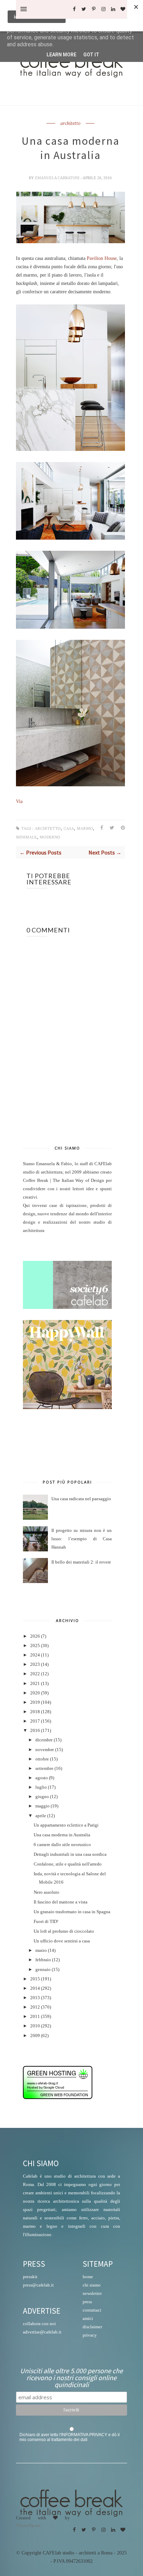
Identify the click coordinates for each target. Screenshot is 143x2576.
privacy (90, 2335)
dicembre (44, 1740)
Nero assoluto (47, 1892)
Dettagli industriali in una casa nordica (70, 1854)
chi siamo (92, 2285)
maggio (43, 1806)
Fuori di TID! (46, 1922)
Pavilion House (102, 258)
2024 (35, 1655)
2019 (35, 1702)
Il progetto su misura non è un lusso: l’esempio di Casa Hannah (82, 1539)
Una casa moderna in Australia (62, 1835)
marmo (85, 829)
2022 (35, 1674)
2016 (35, 1731)
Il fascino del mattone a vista (61, 1902)
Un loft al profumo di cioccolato (64, 1931)
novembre (45, 1750)
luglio (41, 1787)
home (88, 2277)
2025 (35, 1646)
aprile (41, 1816)
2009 (35, 2036)
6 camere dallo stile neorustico (62, 1845)
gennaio (43, 1970)
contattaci (92, 2310)
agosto (42, 1778)
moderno (50, 837)
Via (19, 801)
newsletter (92, 2293)
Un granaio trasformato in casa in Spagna (72, 1912)
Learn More (61, 55)
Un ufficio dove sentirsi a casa (62, 1941)
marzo (41, 1950)
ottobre (42, 1759)
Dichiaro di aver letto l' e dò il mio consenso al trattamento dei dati (70, 2437)
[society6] (67, 1307)
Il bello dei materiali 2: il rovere (81, 1562)
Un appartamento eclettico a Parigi (66, 1825)
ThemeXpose (28, 2525)
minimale (26, 837)
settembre (44, 1768)
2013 (35, 1998)
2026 (35, 1636)
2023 (35, 1664)
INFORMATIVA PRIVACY (84, 2435)
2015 (35, 1979)
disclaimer (92, 2327)
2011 (35, 2017)
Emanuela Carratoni (58, 178)
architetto (70, 124)
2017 (35, 1721)
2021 (35, 1684)
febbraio (43, 1960)
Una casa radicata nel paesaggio (81, 1499)
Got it (91, 55)
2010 (35, 2026)
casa (69, 829)
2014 (35, 1988)
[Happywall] (67, 1408)
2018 (35, 1712)
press (87, 2302)
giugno (42, 1797)
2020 (35, 1693)
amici (88, 2318)
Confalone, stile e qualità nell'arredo (68, 1864)
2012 (35, 2007)
